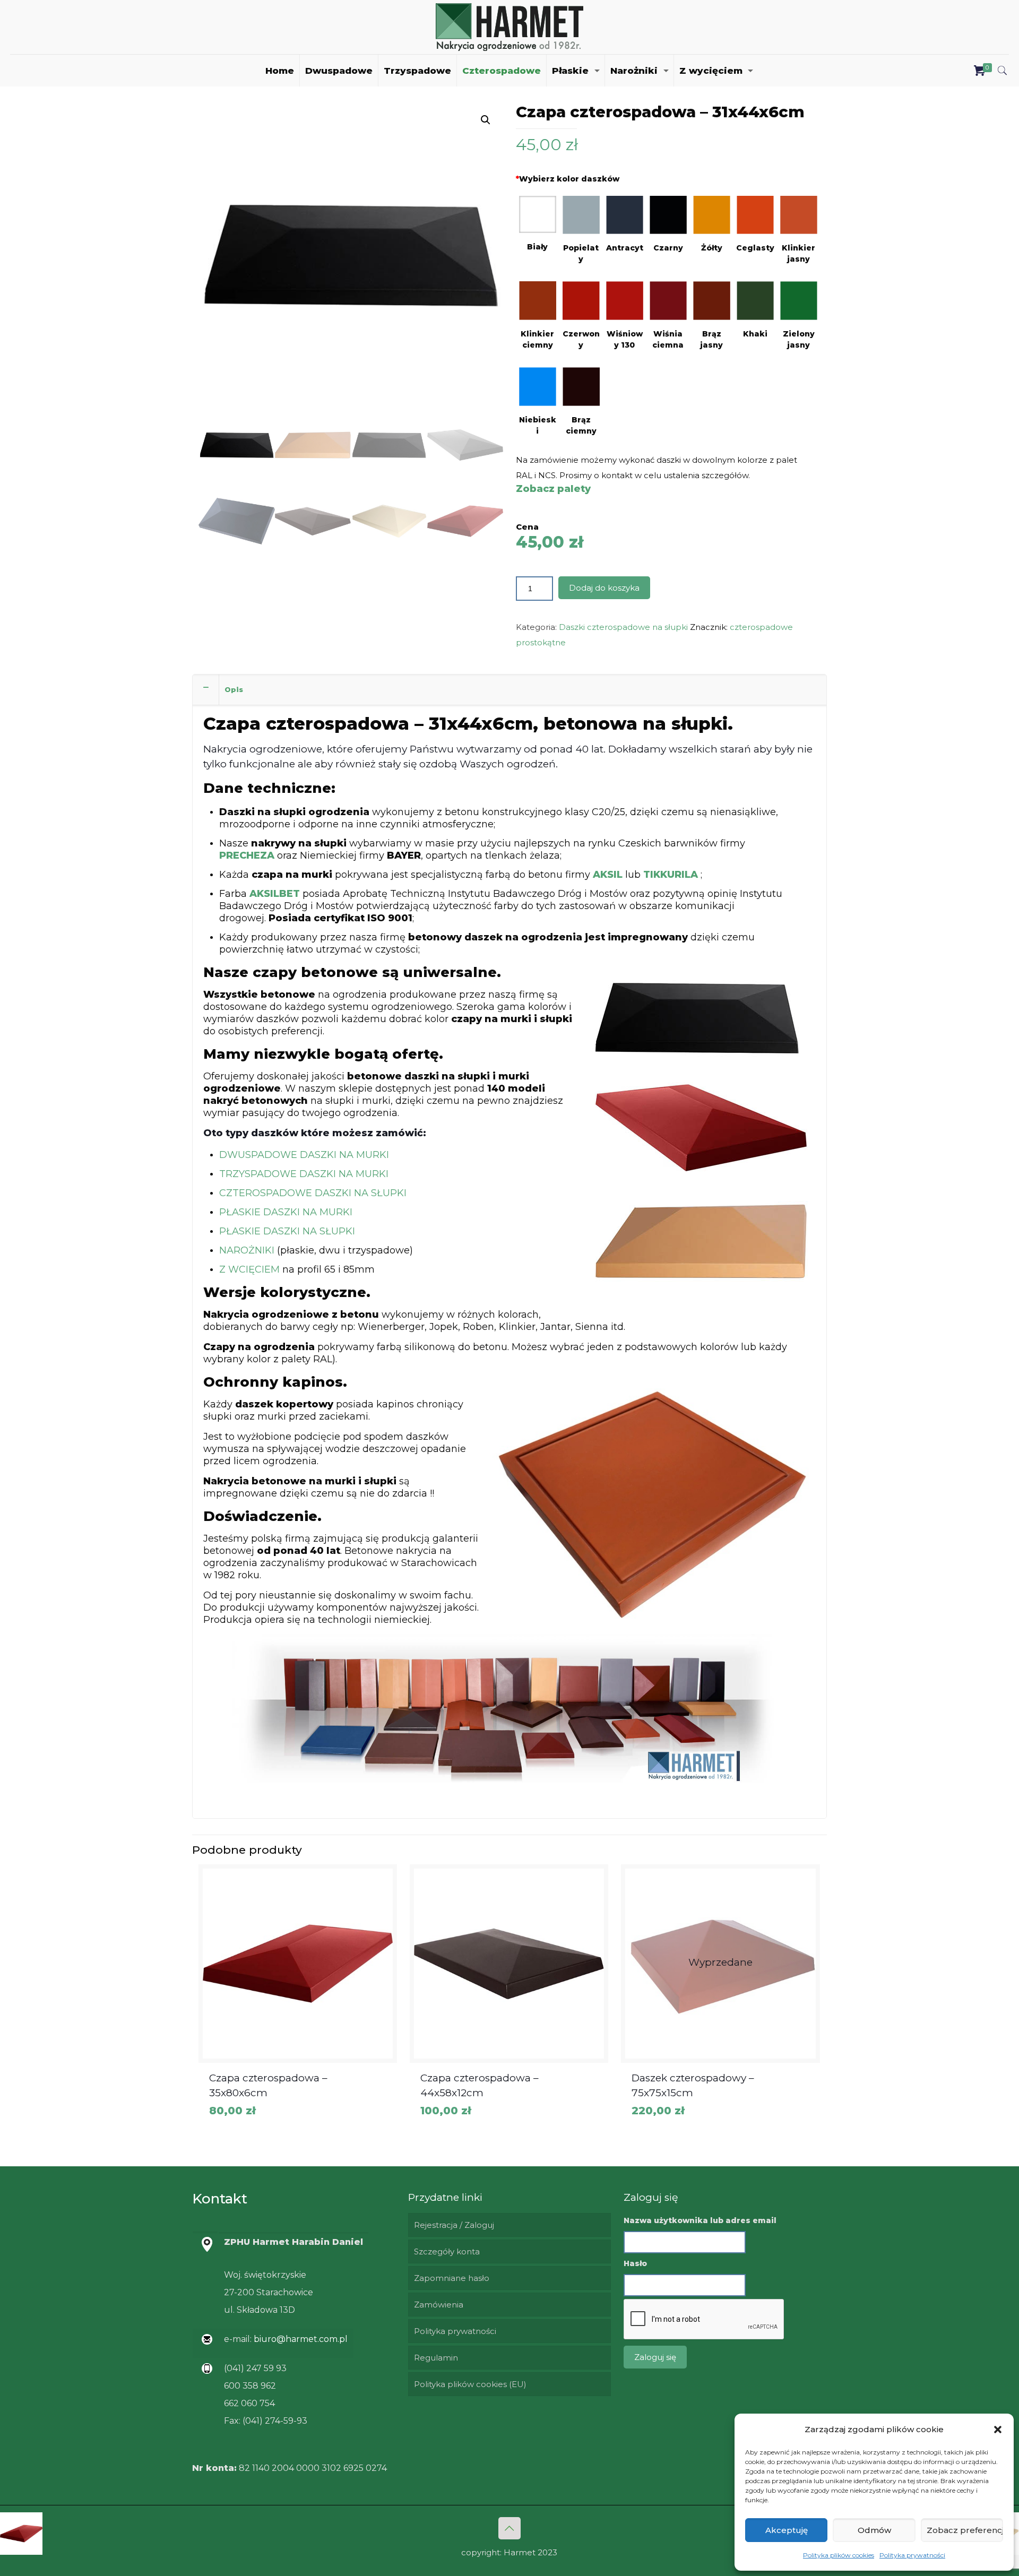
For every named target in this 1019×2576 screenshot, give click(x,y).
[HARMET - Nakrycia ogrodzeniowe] (509, 27)
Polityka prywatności (912, 2555)
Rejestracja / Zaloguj (454, 2225)
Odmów (874, 2530)
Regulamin (436, 2358)
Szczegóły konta (447, 2251)
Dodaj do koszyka (604, 588)
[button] (998, 2430)
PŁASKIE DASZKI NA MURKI (286, 1212)
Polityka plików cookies (839, 2555)
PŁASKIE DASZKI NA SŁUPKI (287, 1231)
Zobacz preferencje (965, 2530)
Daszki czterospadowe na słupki (623, 627)
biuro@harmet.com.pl (300, 2339)
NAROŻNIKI (247, 1250)
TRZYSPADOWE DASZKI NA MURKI (304, 1174)
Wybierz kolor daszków (568, 179)
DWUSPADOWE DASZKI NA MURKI (304, 1155)
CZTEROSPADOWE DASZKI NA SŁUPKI (313, 1193)
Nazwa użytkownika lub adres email (700, 2220)
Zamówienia (439, 2305)
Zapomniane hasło (452, 2278)
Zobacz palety (553, 489)
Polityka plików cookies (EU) (470, 2384)
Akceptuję (787, 2530)
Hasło (635, 2263)
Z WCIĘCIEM (249, 1269)
